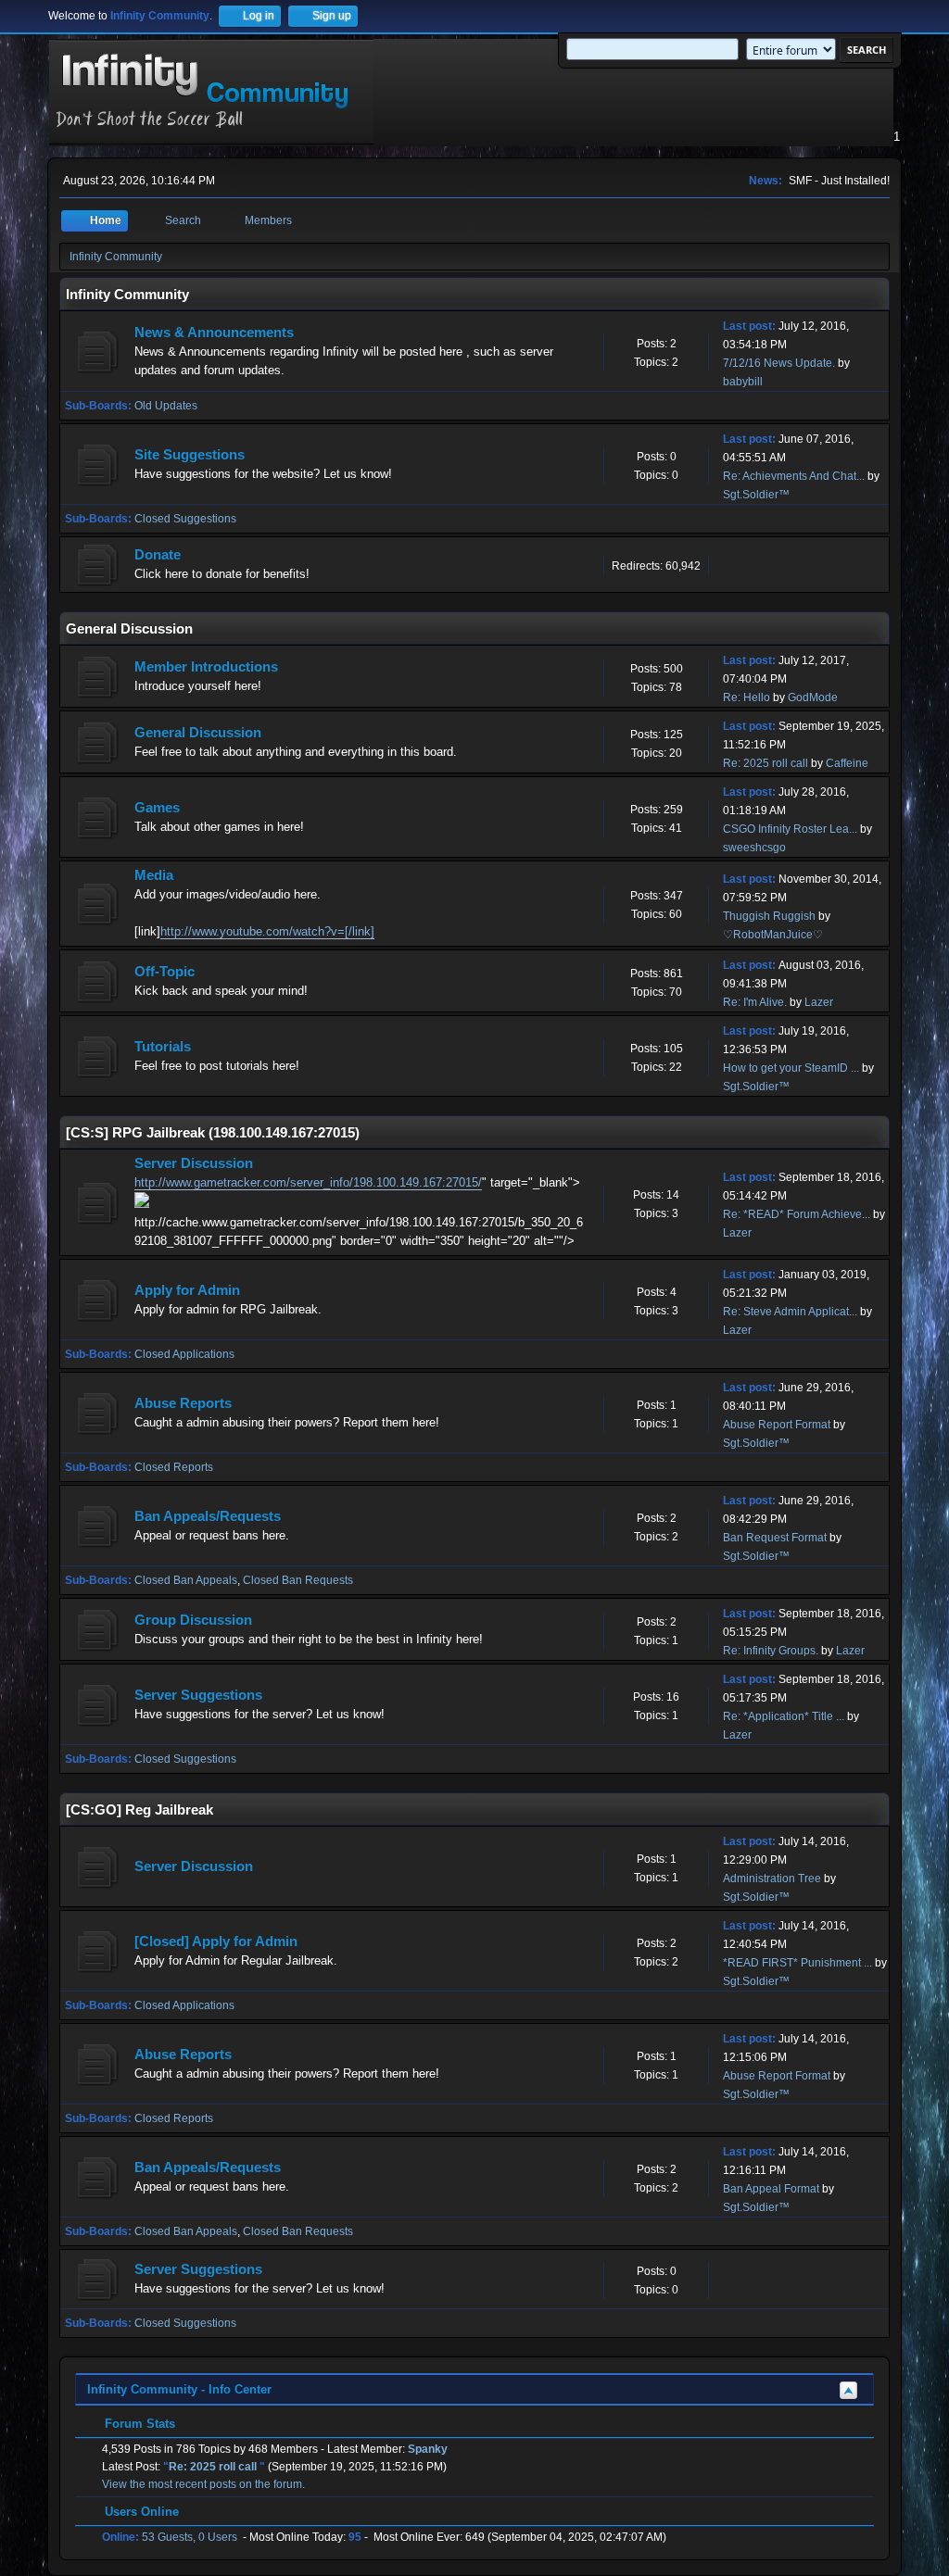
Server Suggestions (198, 1695)
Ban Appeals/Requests (208, 1516)
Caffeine (847, 763)
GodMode (813, 697)
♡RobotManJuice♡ (773, 935)
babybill (743, 382)
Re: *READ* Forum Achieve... (797, 1214)
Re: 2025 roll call (767, 763)
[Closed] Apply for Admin (216, 1941)
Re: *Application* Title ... (784, 1716)
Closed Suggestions (185, 519)
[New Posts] (98, 352)
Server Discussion (194, 1163)
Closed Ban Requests (298, 1580)
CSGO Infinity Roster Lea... (790, 829)
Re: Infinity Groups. (771, 1651)
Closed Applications (184, 1354)
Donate (158, 555)
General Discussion (198, 733)
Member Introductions (206, 667)
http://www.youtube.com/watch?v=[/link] (267, 931)
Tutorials (163, 1047)
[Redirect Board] (98, 565)
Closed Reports (174, 1467)
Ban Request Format (775, 1538)
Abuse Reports (183, 1403)
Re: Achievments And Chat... (794, 476)
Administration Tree (772, 1879)
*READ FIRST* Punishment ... (797, 1963)
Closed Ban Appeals (186, 1580)
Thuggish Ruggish (769, 916)
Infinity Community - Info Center (179, 2389)
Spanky (428, 2449)
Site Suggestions (190, 455)
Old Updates (166, 406)
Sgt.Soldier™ (756, 495)
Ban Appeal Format (771, 2189)
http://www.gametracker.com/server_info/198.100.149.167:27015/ (308, 1182)
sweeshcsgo (754, 848)
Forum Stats (138, 2424)
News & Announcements (214, 333)
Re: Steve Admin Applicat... (790, 1312)
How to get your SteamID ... (791, 1068)
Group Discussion (193, 1620)
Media (154, 875)
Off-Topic (164, 972)
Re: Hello (747, 697)
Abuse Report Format (777, 1425)
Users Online (140, 2512)
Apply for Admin (187, 1290)
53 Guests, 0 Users (170, 2537)
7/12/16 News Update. (779, 363)
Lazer (819, 1002)
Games (157, 808)
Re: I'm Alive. (755, 1002)
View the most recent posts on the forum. (203, 2484)
